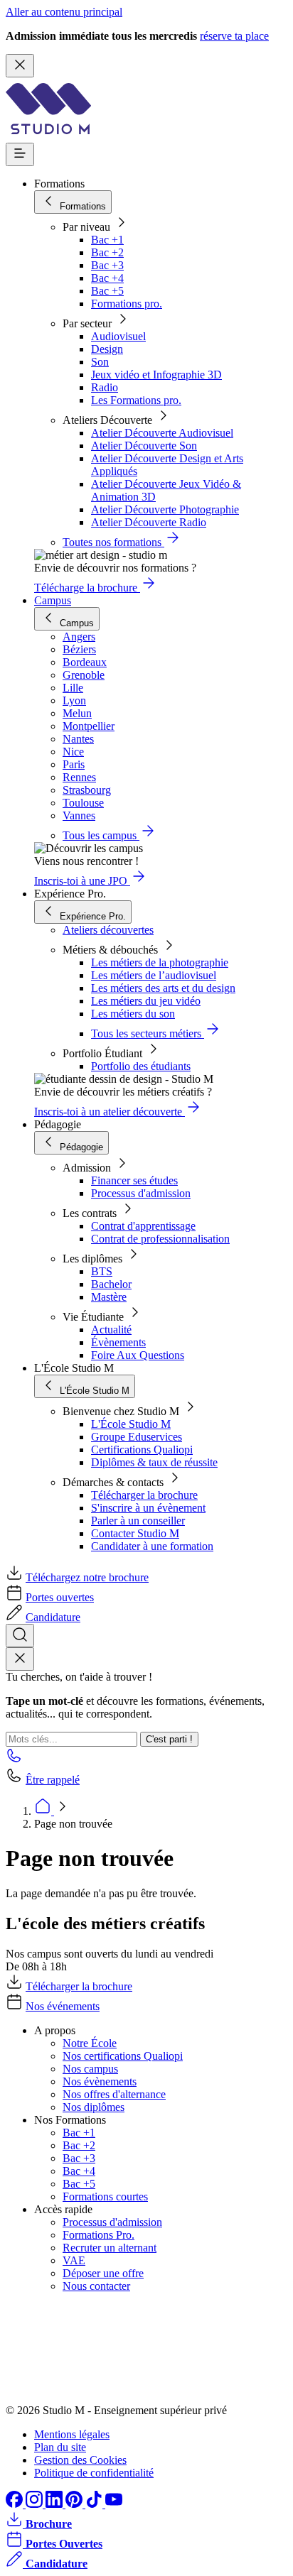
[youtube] (114, 2504)
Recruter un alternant (110, 2248)
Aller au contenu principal (64, 12)
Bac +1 (107, 240)
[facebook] (16, 2504)
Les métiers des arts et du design (163, 988)
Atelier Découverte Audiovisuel (162, 433)
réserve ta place (234, 36)
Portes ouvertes (60, 1597)
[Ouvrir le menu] (20, 154)
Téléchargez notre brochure (87, 1577)
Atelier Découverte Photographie (165, 509)
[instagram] (36, 2504)
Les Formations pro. (136, 400)
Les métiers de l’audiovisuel (154, 975)
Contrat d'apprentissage (143, 1226)
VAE (74, 2260)
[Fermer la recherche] (20, 1659)
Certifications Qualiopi (142, 1450)
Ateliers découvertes (108, 930)
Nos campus (90, 2069)
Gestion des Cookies (80, 2460)
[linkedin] (55, 2504)
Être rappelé (53, 1780)
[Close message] (20, 66)
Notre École (90, 2043)
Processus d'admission (141, 1193)
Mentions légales (72, 2434)
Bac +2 (107, 252)
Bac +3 (107, 265)
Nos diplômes (94, 2107)
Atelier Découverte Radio (149, 522)
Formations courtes (105, 2196)
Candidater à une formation (152, 1546)
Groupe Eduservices (137, 1437)
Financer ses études (134, 1180)
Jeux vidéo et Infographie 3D (156, 375)
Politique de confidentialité (94, 2473)
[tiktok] (95, 2504)
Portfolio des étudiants (141, 1066)
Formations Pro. (98, 2235)
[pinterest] (75, 2504)
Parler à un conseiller (138, 1521)
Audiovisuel (118, 336)
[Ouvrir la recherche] (20, 1636)
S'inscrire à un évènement (148, 1508)
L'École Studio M (131, 1424)
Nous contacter (96, 2286)
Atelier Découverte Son (144, 446)
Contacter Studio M (135, 1533)
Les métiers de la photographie (160, 962)
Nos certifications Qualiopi (123, 2056)
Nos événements (63, 2006)
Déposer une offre (103, 2273)
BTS (102, 1271)
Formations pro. (127, 304)
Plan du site (60, 2447)
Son (100, 362)
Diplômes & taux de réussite (154, 1462)
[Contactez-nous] (14, 1760)
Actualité (111, 1330)
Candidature (53, 1617)
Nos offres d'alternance (114, 2094)
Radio (105, 387)
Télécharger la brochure (144, 1495)
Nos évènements (100, 2081)
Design (107, 349)
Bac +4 (107, 278)
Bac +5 (107, 291)
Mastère (109, 1297)
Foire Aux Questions (138, 1355)
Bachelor (111, 1284)
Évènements (118, 1342)
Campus (53, 600)
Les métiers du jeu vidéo (146, 1001)
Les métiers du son (133, 1014)
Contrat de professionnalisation (160, 1239)
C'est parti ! (169, 1739)
